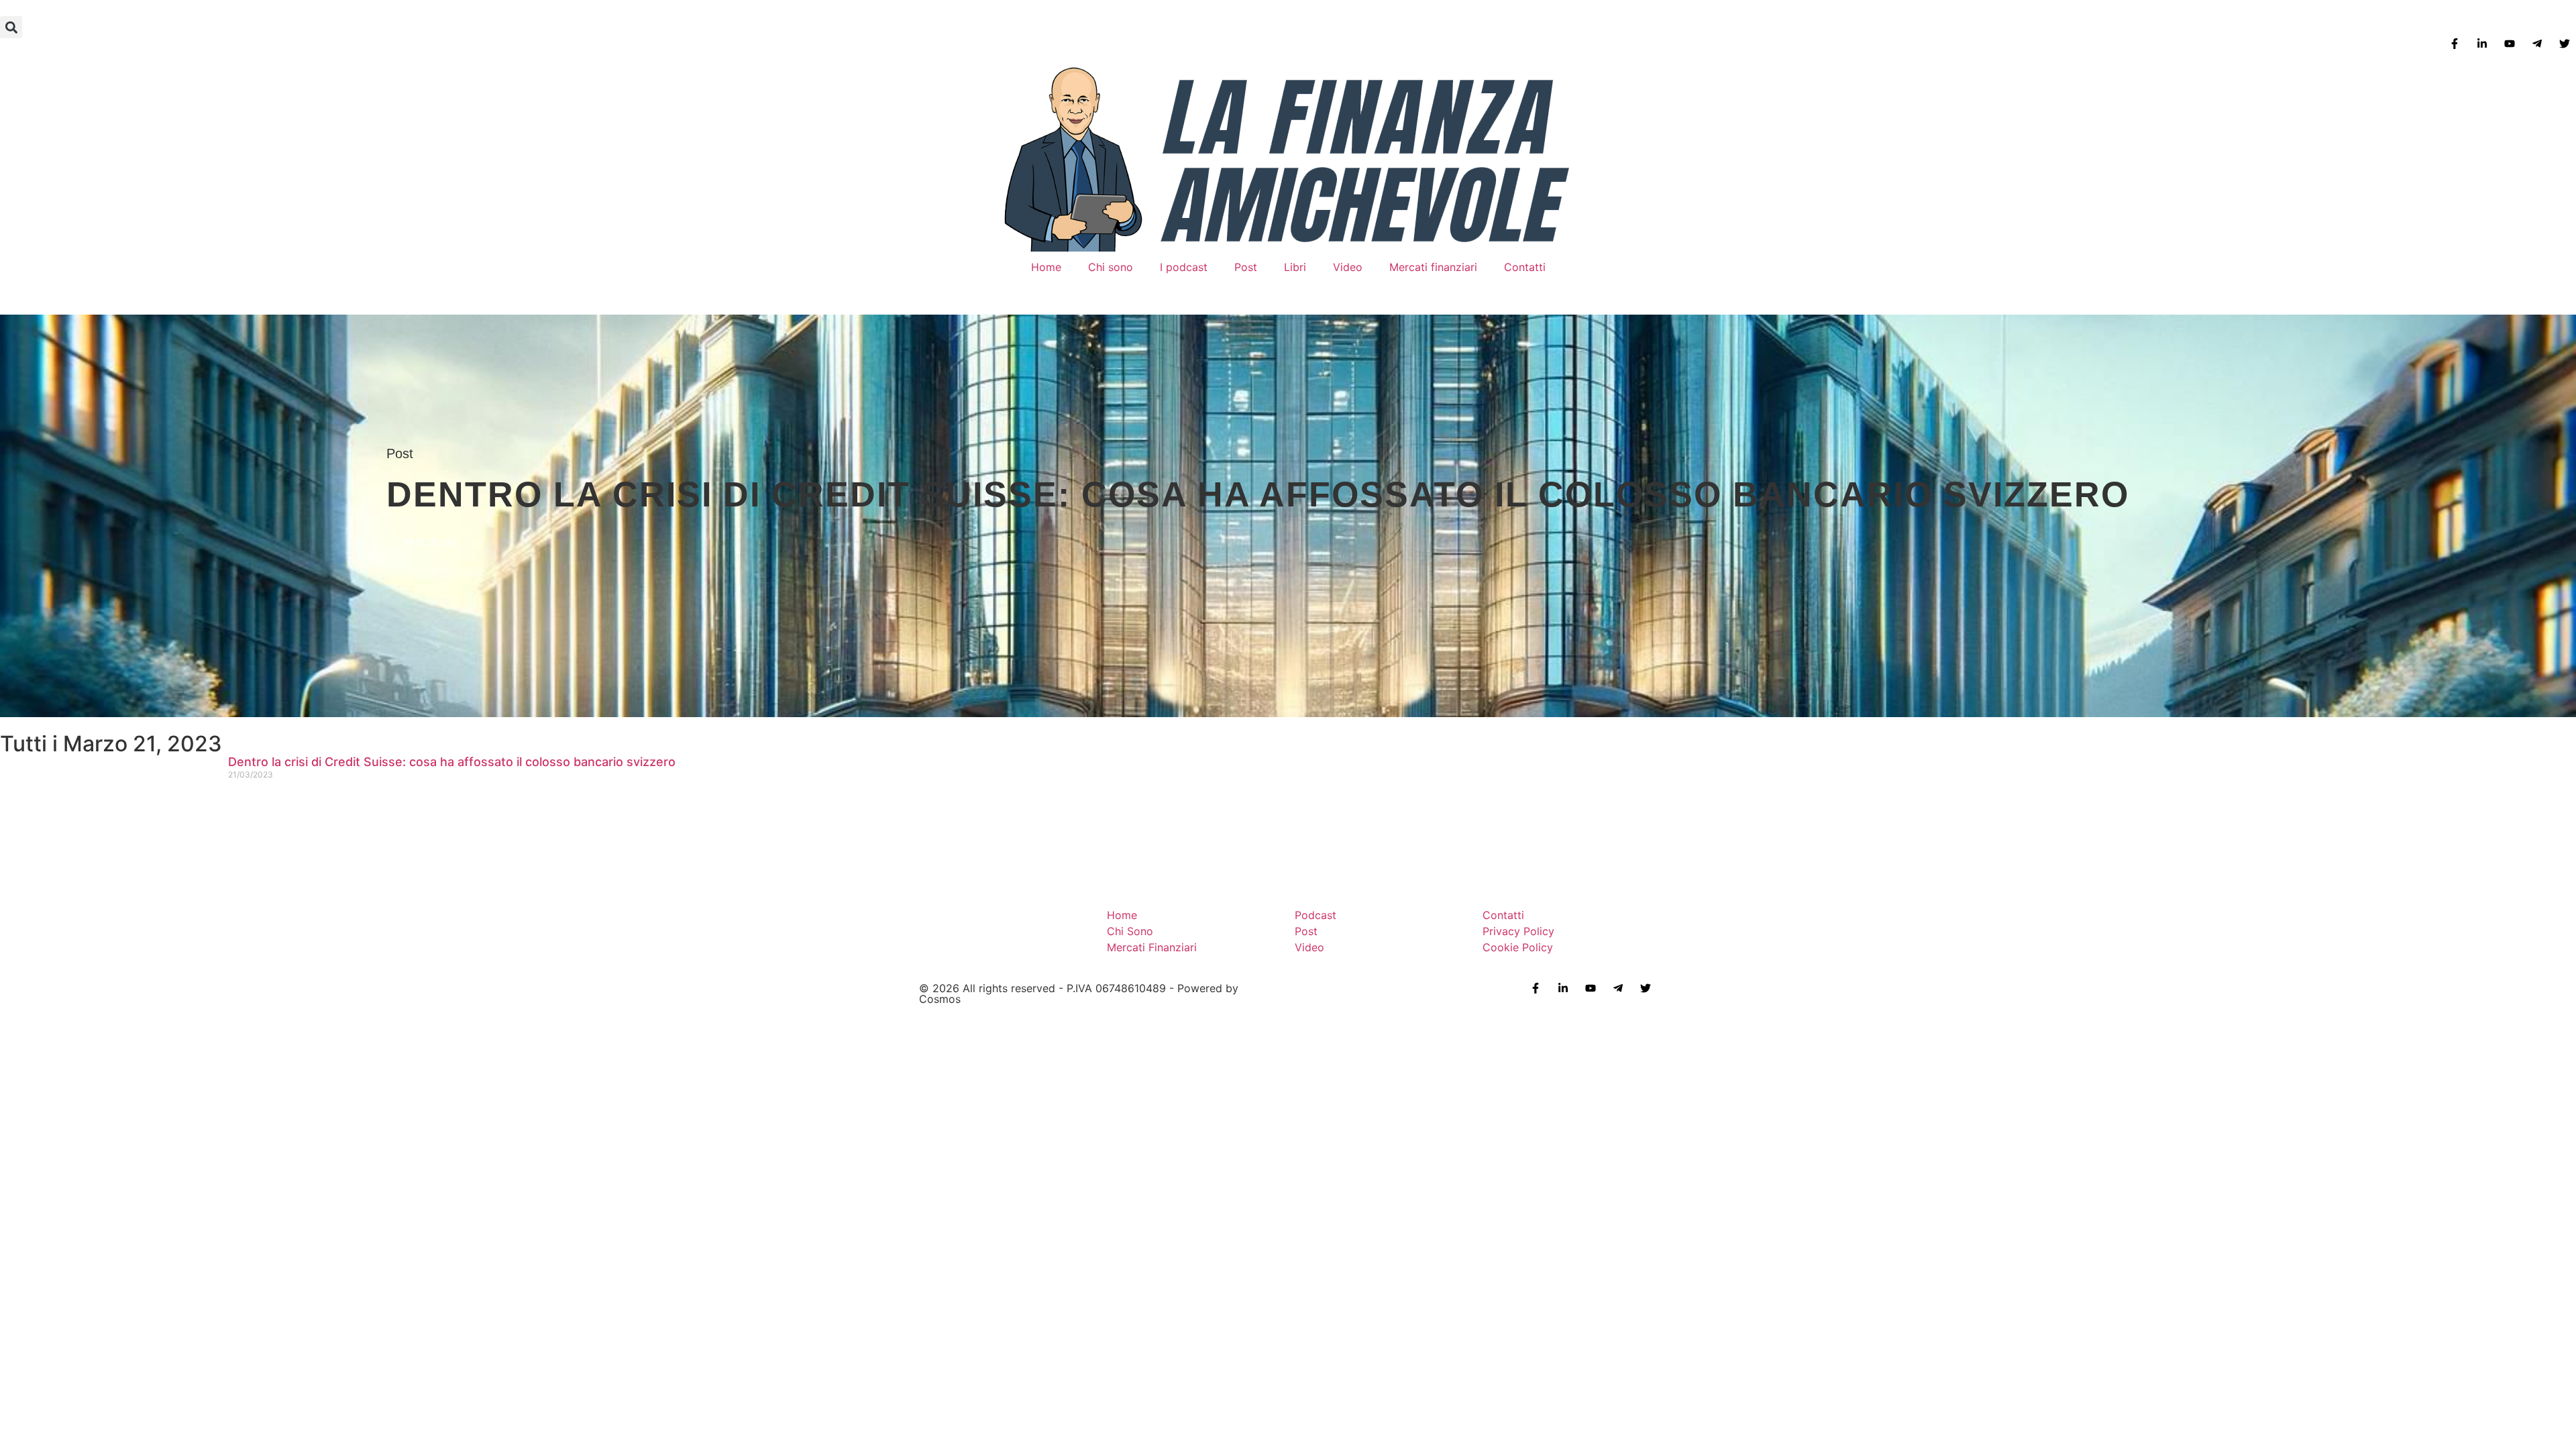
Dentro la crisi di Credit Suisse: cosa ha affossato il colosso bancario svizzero (452, 762)
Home (1046, 267)
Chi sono (1111, 267)
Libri (1295, 267)
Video (1348, 267)
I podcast (1184, 267)
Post (1246, 267)
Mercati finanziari (1433, 267)
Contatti (1525, 267)
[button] (11, 27)
